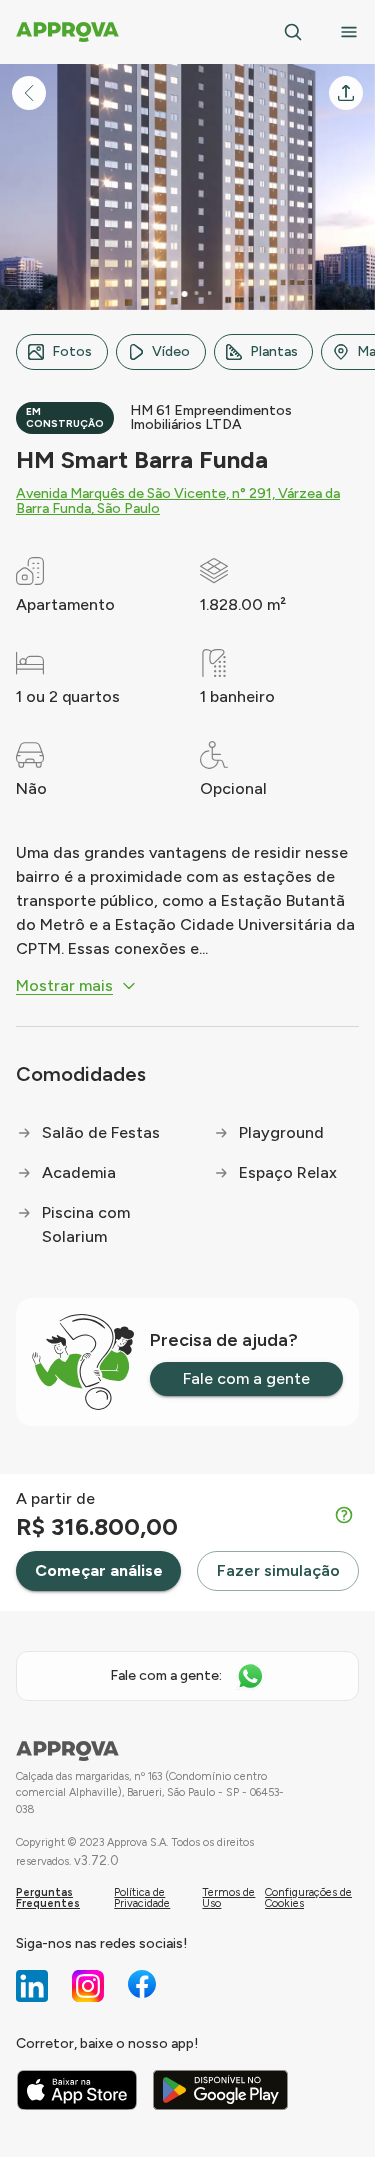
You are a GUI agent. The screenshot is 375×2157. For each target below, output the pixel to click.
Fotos (72, 351)
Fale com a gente (246, 1378)
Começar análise (99, 1570)
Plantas (274, 351)
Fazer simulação (278, 1570)
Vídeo (171, 351)
